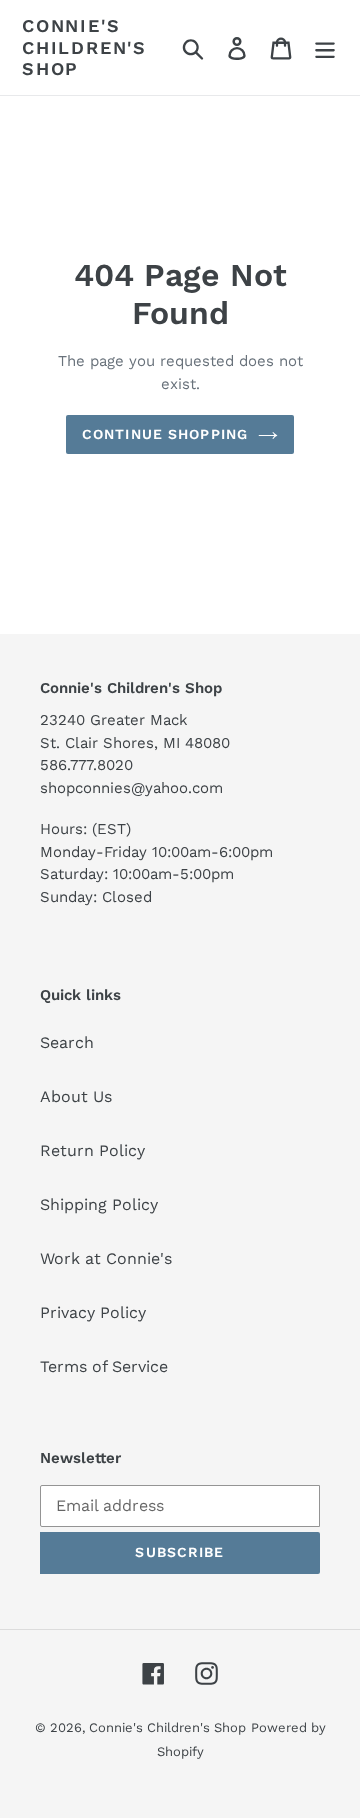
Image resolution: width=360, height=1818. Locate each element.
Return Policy (92, 1150)
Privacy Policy (93, 1312)
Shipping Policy (99, 1204)
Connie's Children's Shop (84, 47)
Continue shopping (165, 434)
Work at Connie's (106, 1258)
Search (67, 1042)
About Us (76, 1096)
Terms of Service (104, 1366)
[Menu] (325, 47)
